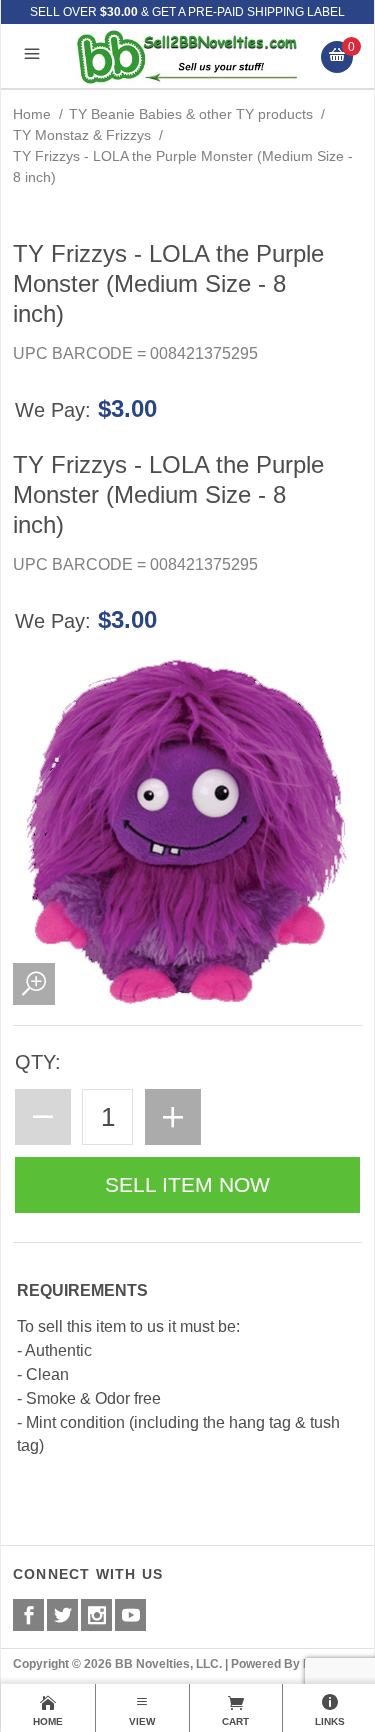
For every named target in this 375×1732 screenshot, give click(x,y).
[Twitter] (62, 1615)
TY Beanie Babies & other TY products (191, 114)
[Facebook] (28, 1615)
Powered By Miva (280, 1664)
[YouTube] (130, 1615)
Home (32, 114)
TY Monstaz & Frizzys (82, 135)
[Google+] (96, 1615)
